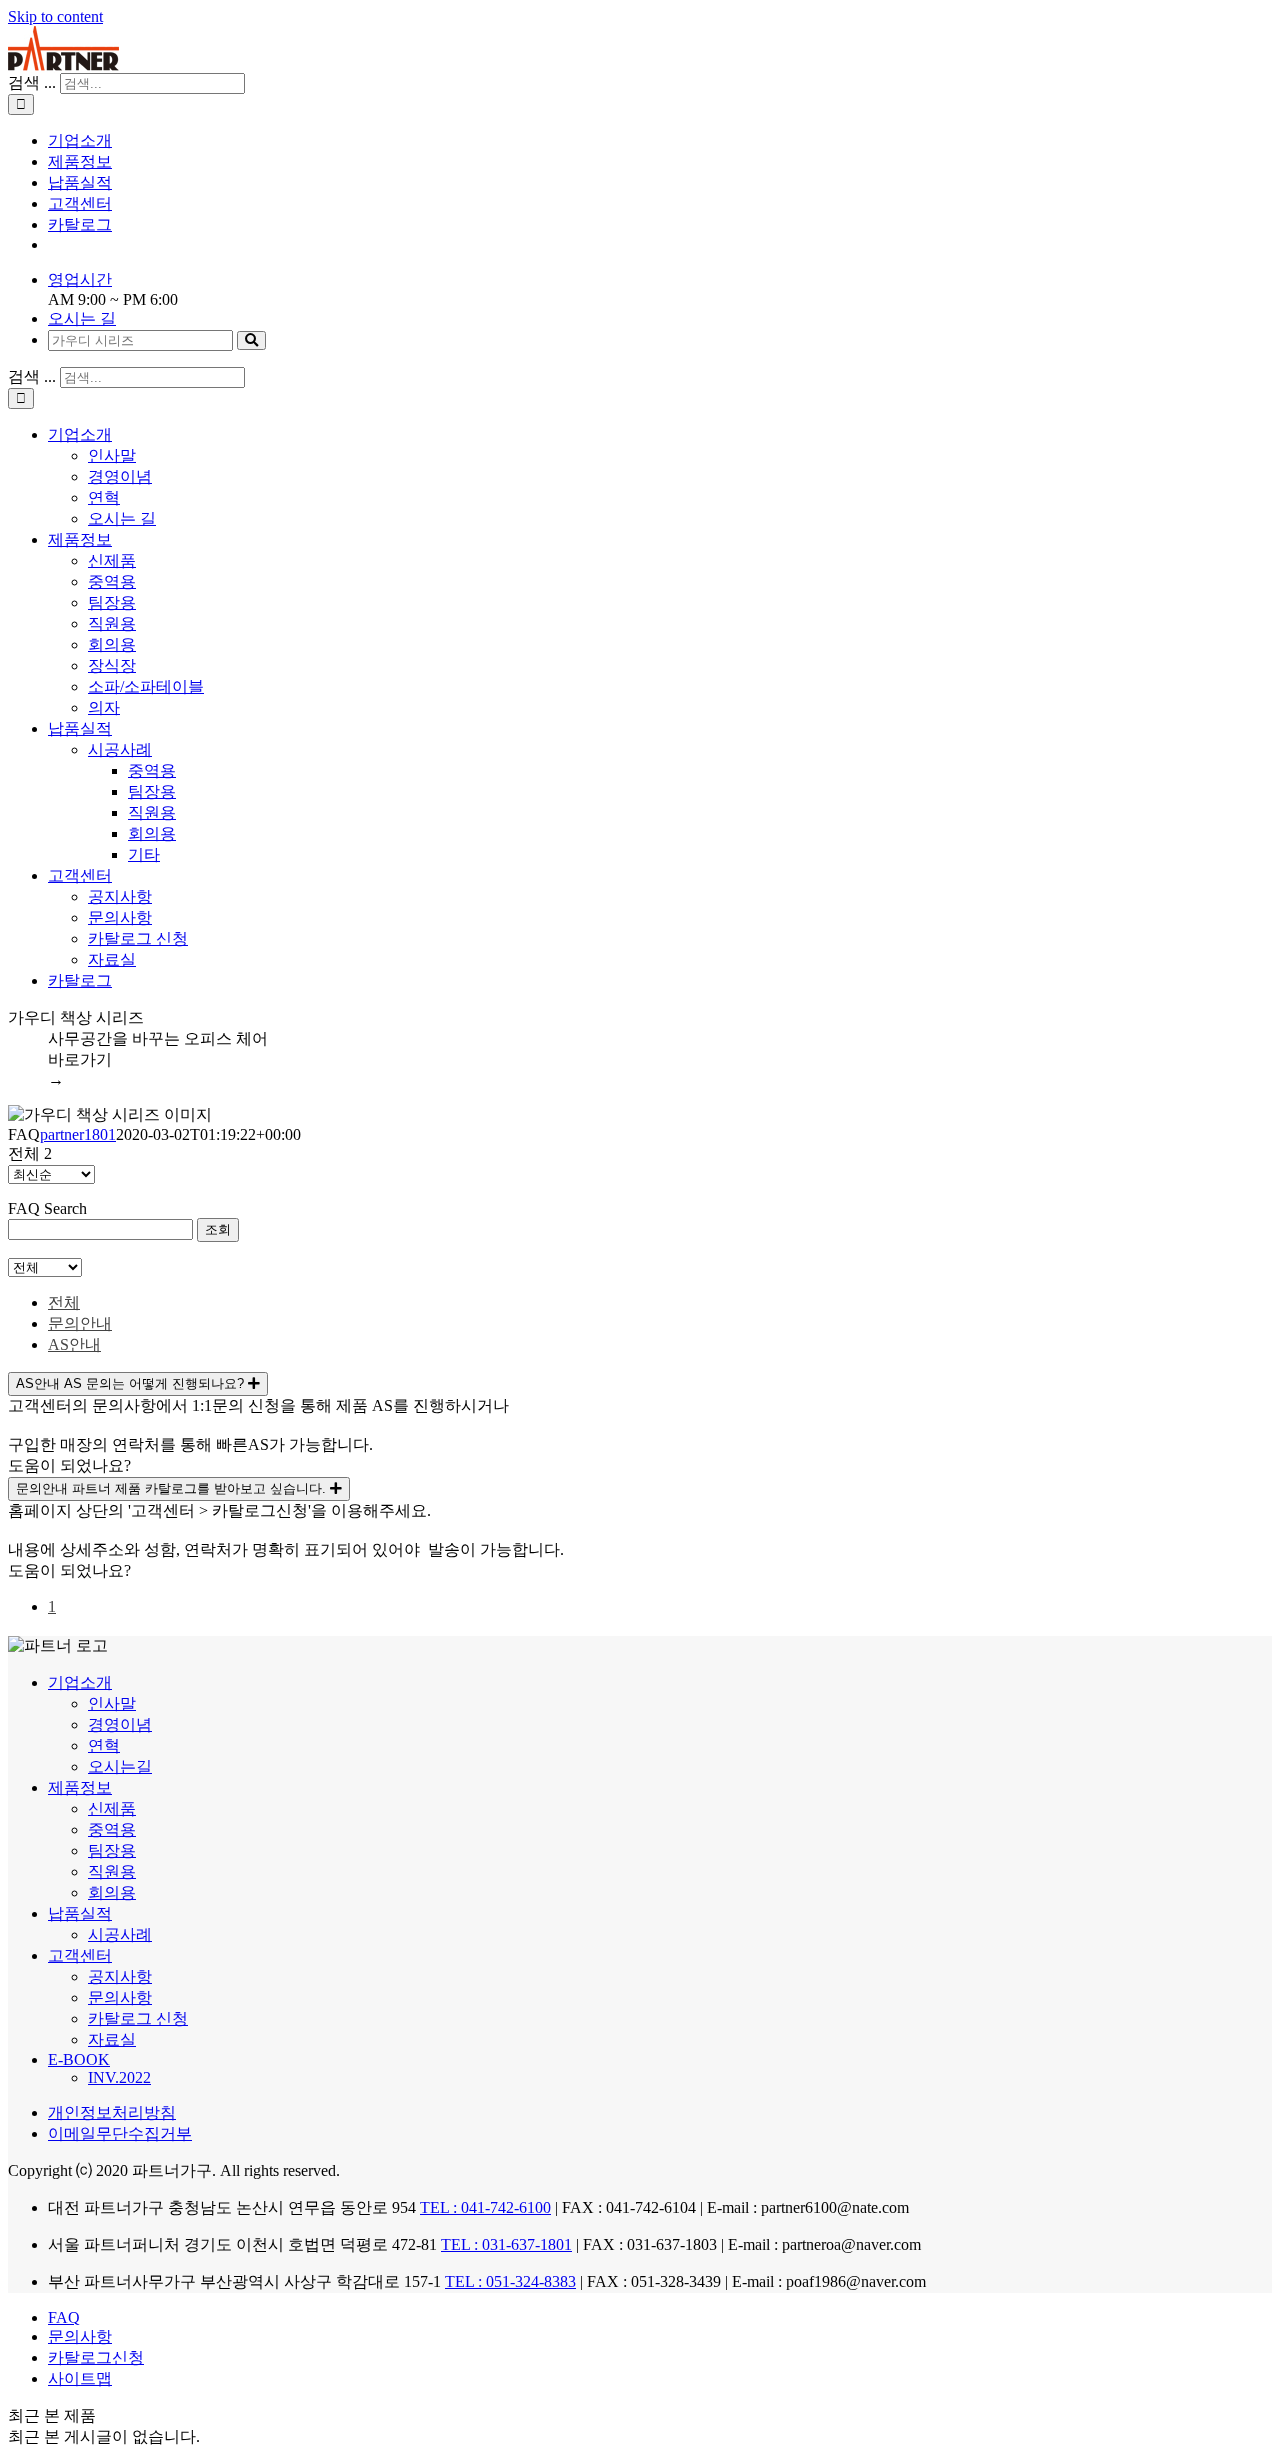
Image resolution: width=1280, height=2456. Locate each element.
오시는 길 (82, 318)
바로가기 (80, 1069)
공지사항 (120, 896)
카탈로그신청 (96, 2357)
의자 (104, 707)
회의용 (112, 644)
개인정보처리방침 (112, 2112)
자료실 (112, 959)
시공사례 (120, 749)
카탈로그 (80, 980)
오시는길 (120, 1766)
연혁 (104, 497)
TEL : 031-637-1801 (506, 2244)
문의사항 (120, 917)
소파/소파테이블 (146, 686)
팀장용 (112, 602)
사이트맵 (80, 2378)
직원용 (112, 623)
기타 (144, 854)
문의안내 (80, 1323)
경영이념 (120, 476)
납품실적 (80, 728)
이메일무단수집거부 (120, 2133)
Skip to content (55, 16)
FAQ (64, 2317)
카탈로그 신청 (138, 938)
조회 (218, 1229)
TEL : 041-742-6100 (485, 2207)
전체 (64, 1302)
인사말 (112, 455)
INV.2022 (119, 2077)
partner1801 (78, 1134)
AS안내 (74, 1344)
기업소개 (80, 434)
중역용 (112, 581)
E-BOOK (79, 2059)
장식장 (112, 665)
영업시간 (80, 279)
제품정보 (80, 539)
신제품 (112, 560)
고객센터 (80, 875)
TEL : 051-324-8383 (510, 2281)
